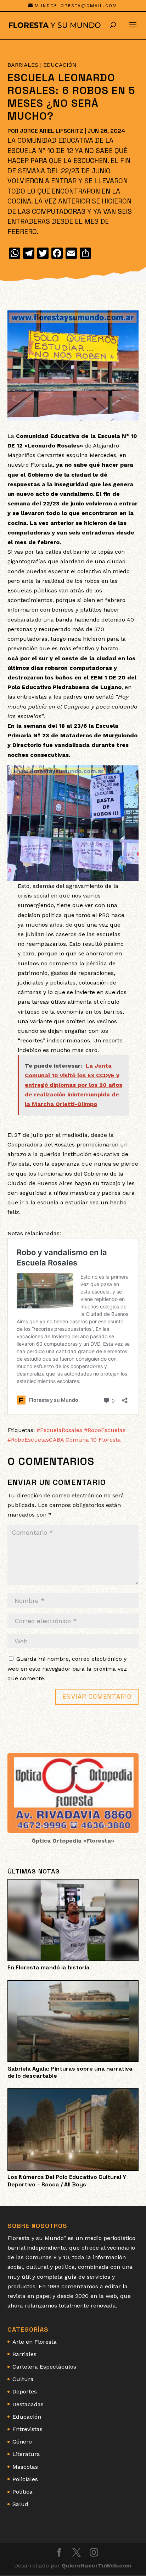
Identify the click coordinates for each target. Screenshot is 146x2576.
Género (22, 2442)
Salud (20, 2504)
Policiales (25, 2479)
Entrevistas (27, 2429)
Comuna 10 (81, 1440)
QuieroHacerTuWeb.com (97, 2566)
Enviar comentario (97, 1696)
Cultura (23, 2379)
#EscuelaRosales (59, 1430)
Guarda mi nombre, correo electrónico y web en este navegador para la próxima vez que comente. (67, 1668)
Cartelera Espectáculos (44, 2367)
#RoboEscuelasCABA (36, 1440)
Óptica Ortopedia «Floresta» (73, 1841)
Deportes (25, 2391)
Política (23, 2492)
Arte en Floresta (35, 2342)
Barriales (23, 65)
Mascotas (25, 2467)
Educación (60, 65)
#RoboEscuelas (105, 1430)
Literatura (26, 2454)
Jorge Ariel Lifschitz (52, 131)
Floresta (110, 1440)
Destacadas (28, 2404)
